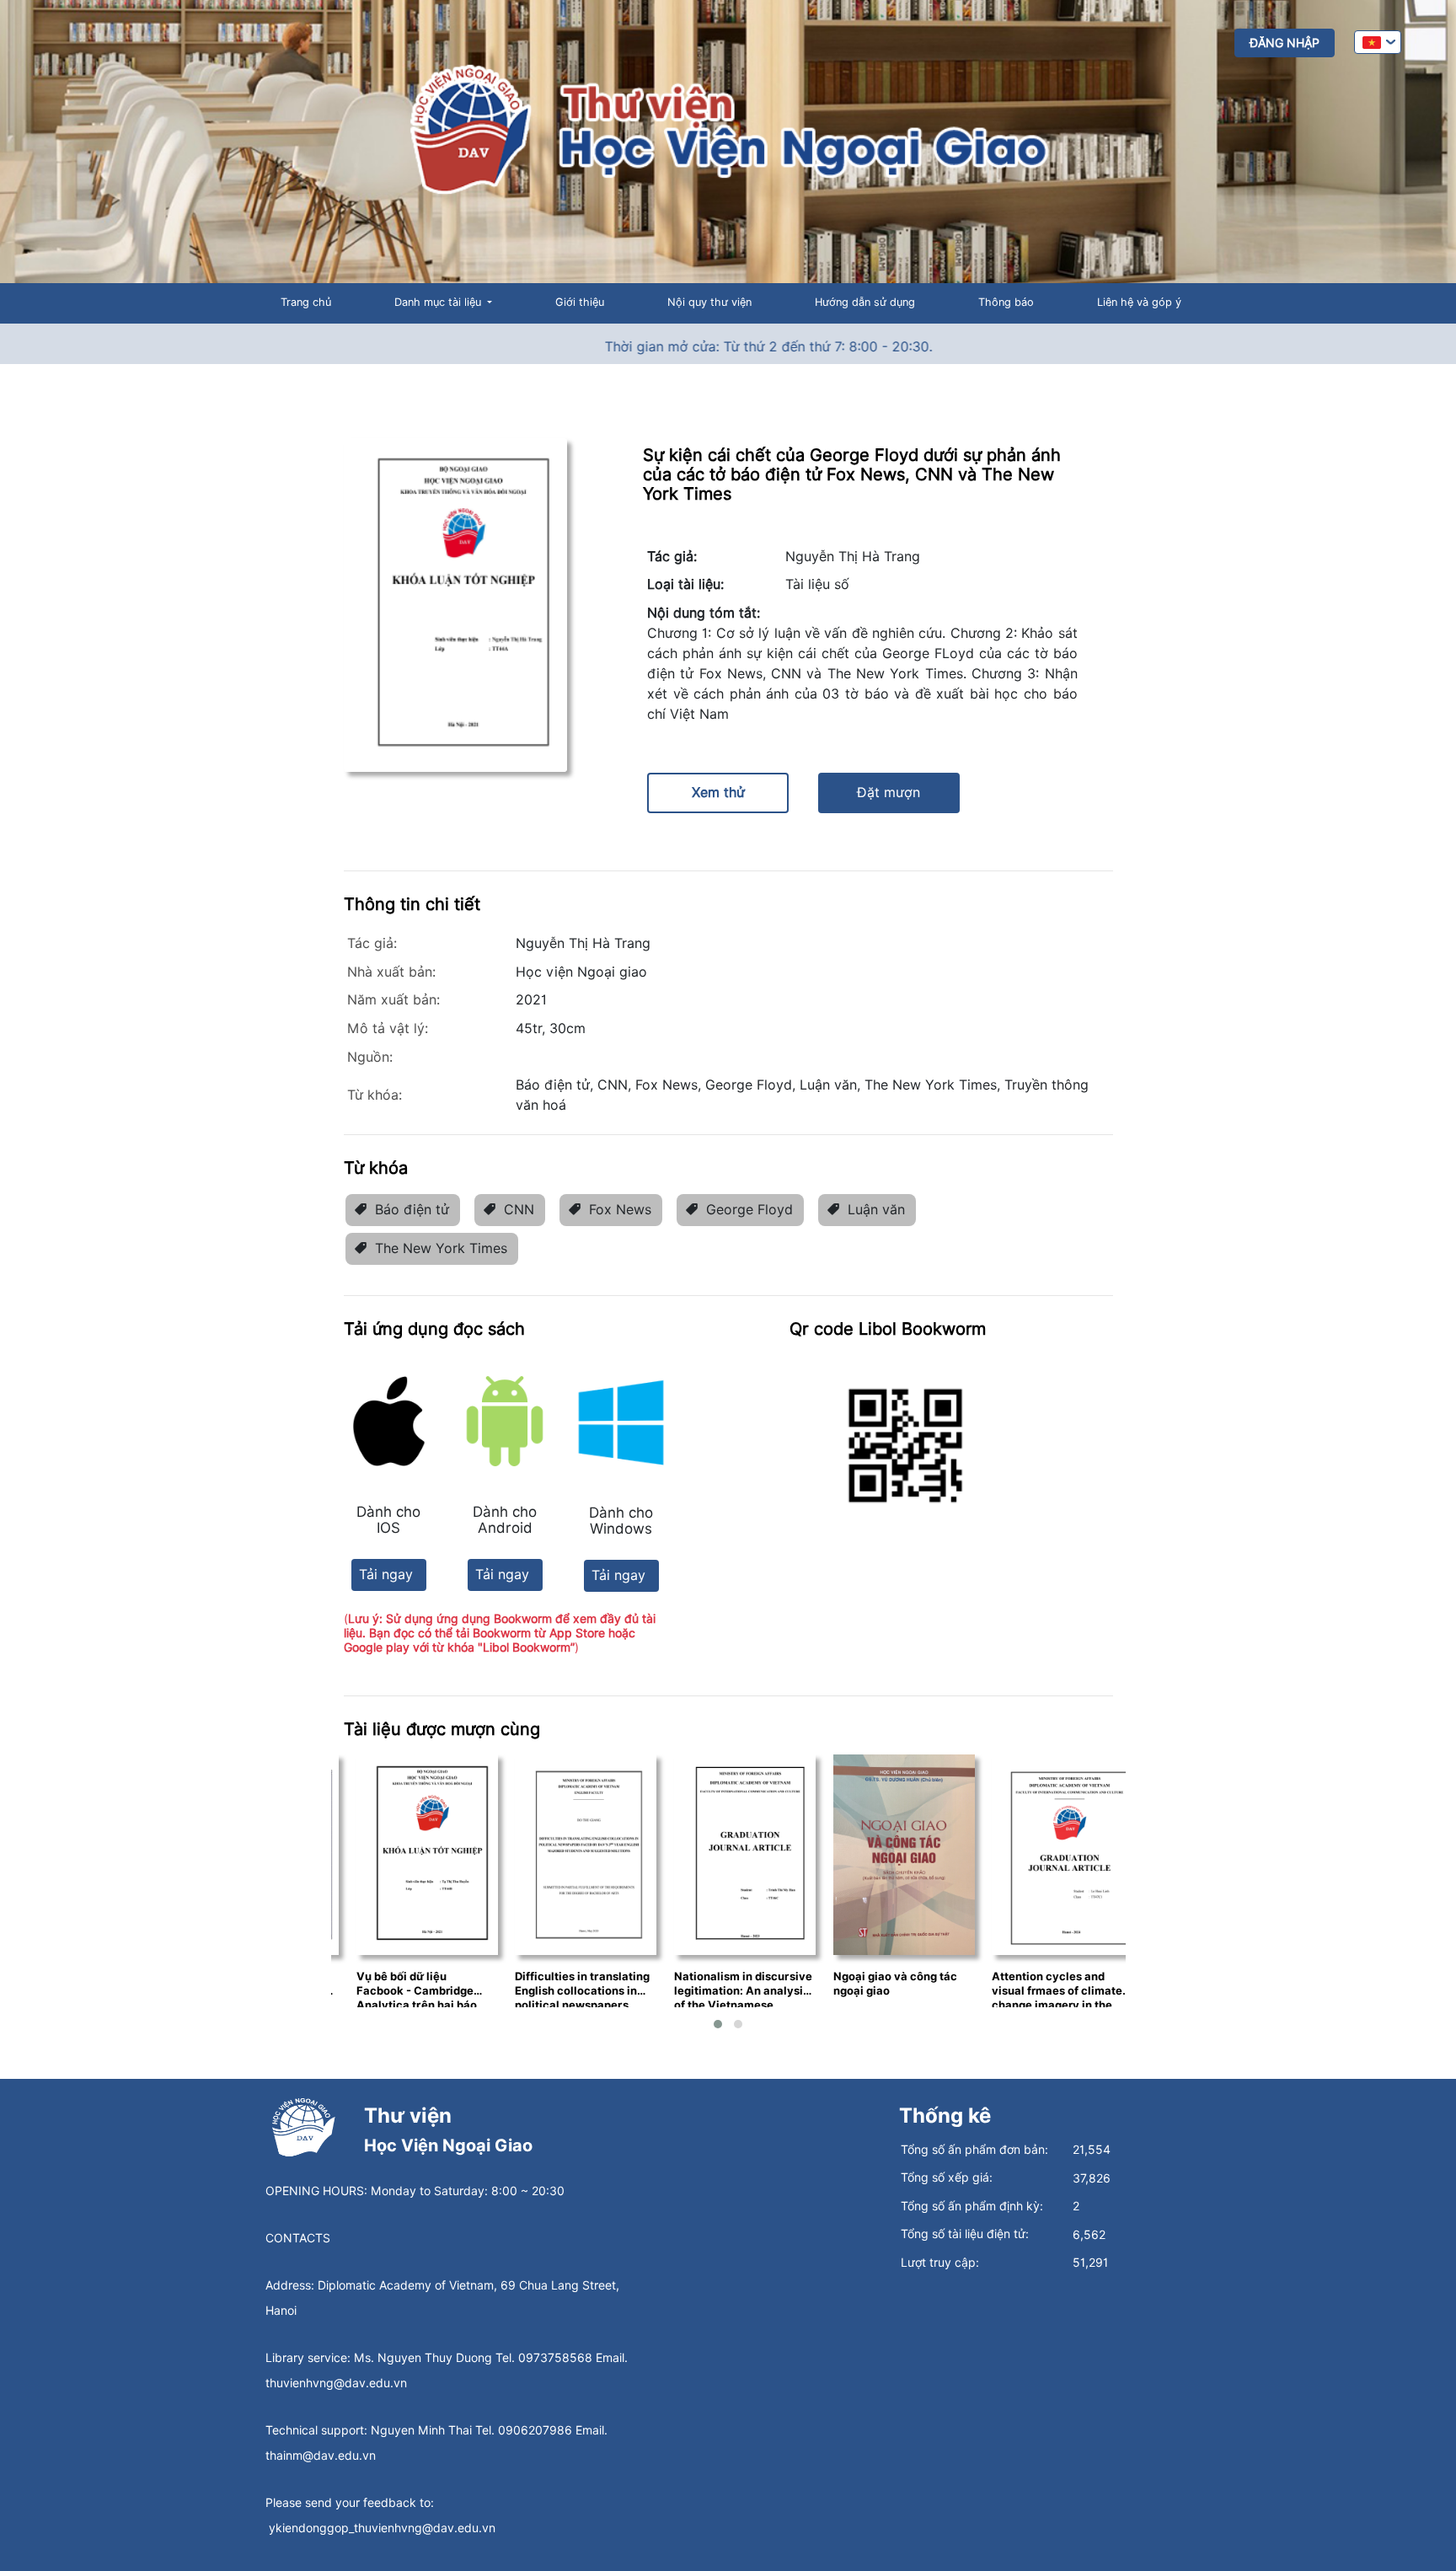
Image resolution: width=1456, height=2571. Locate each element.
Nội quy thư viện (709, 302)
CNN (519, 1210)
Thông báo (1006, 302)
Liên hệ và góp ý (1139, 302)
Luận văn (876, 1210)
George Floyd (749, 1210)
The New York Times (441, 1248)
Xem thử (718, 793)
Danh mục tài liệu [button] (439, 302)
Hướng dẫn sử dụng (865, 302)
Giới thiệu (580, 302)
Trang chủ (306, 302)
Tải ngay (386, 1575)
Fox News (620, 1210)
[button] (718, 2024)
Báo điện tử (412, 1210)
